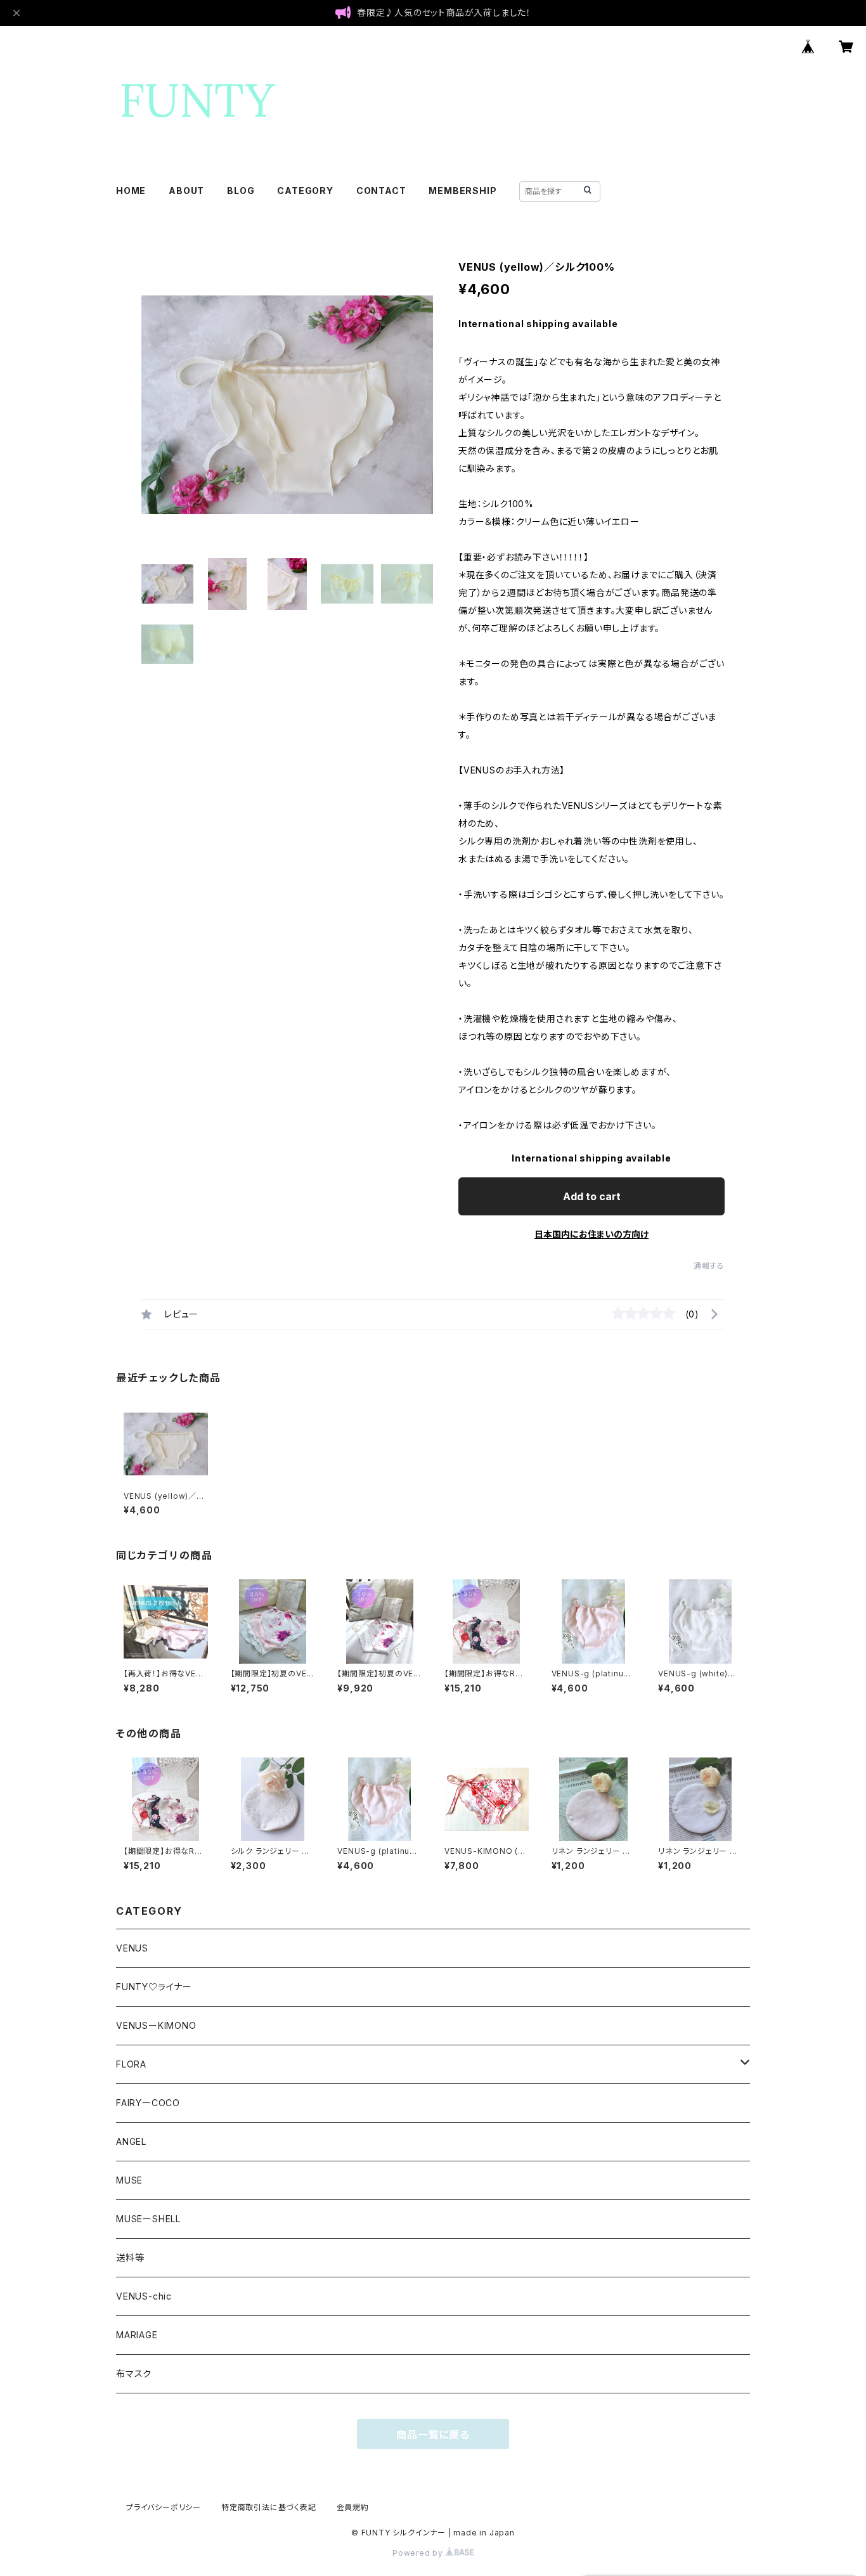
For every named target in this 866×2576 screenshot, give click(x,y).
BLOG (241, 191)
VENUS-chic (144, 2296)
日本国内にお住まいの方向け (591, 1234)
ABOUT (186, 191)
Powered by (419, 2553)
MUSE (129, 2180)
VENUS (132, 1948)
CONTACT (381, 191)
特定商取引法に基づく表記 (269, 2507)
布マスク (134, 2373)
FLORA (131, 2064)
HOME (131, 191)
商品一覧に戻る (433, 2435)
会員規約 (353, 2507)
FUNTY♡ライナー (154, 1987)
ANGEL (131, 2141)
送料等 (130, 2257)
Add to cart (592, 1196)
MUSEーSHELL (148, 2219)
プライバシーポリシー (164, 2507)
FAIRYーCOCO (148, 2103)
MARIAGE (137, 2335)
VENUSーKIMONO (156, 2025)
